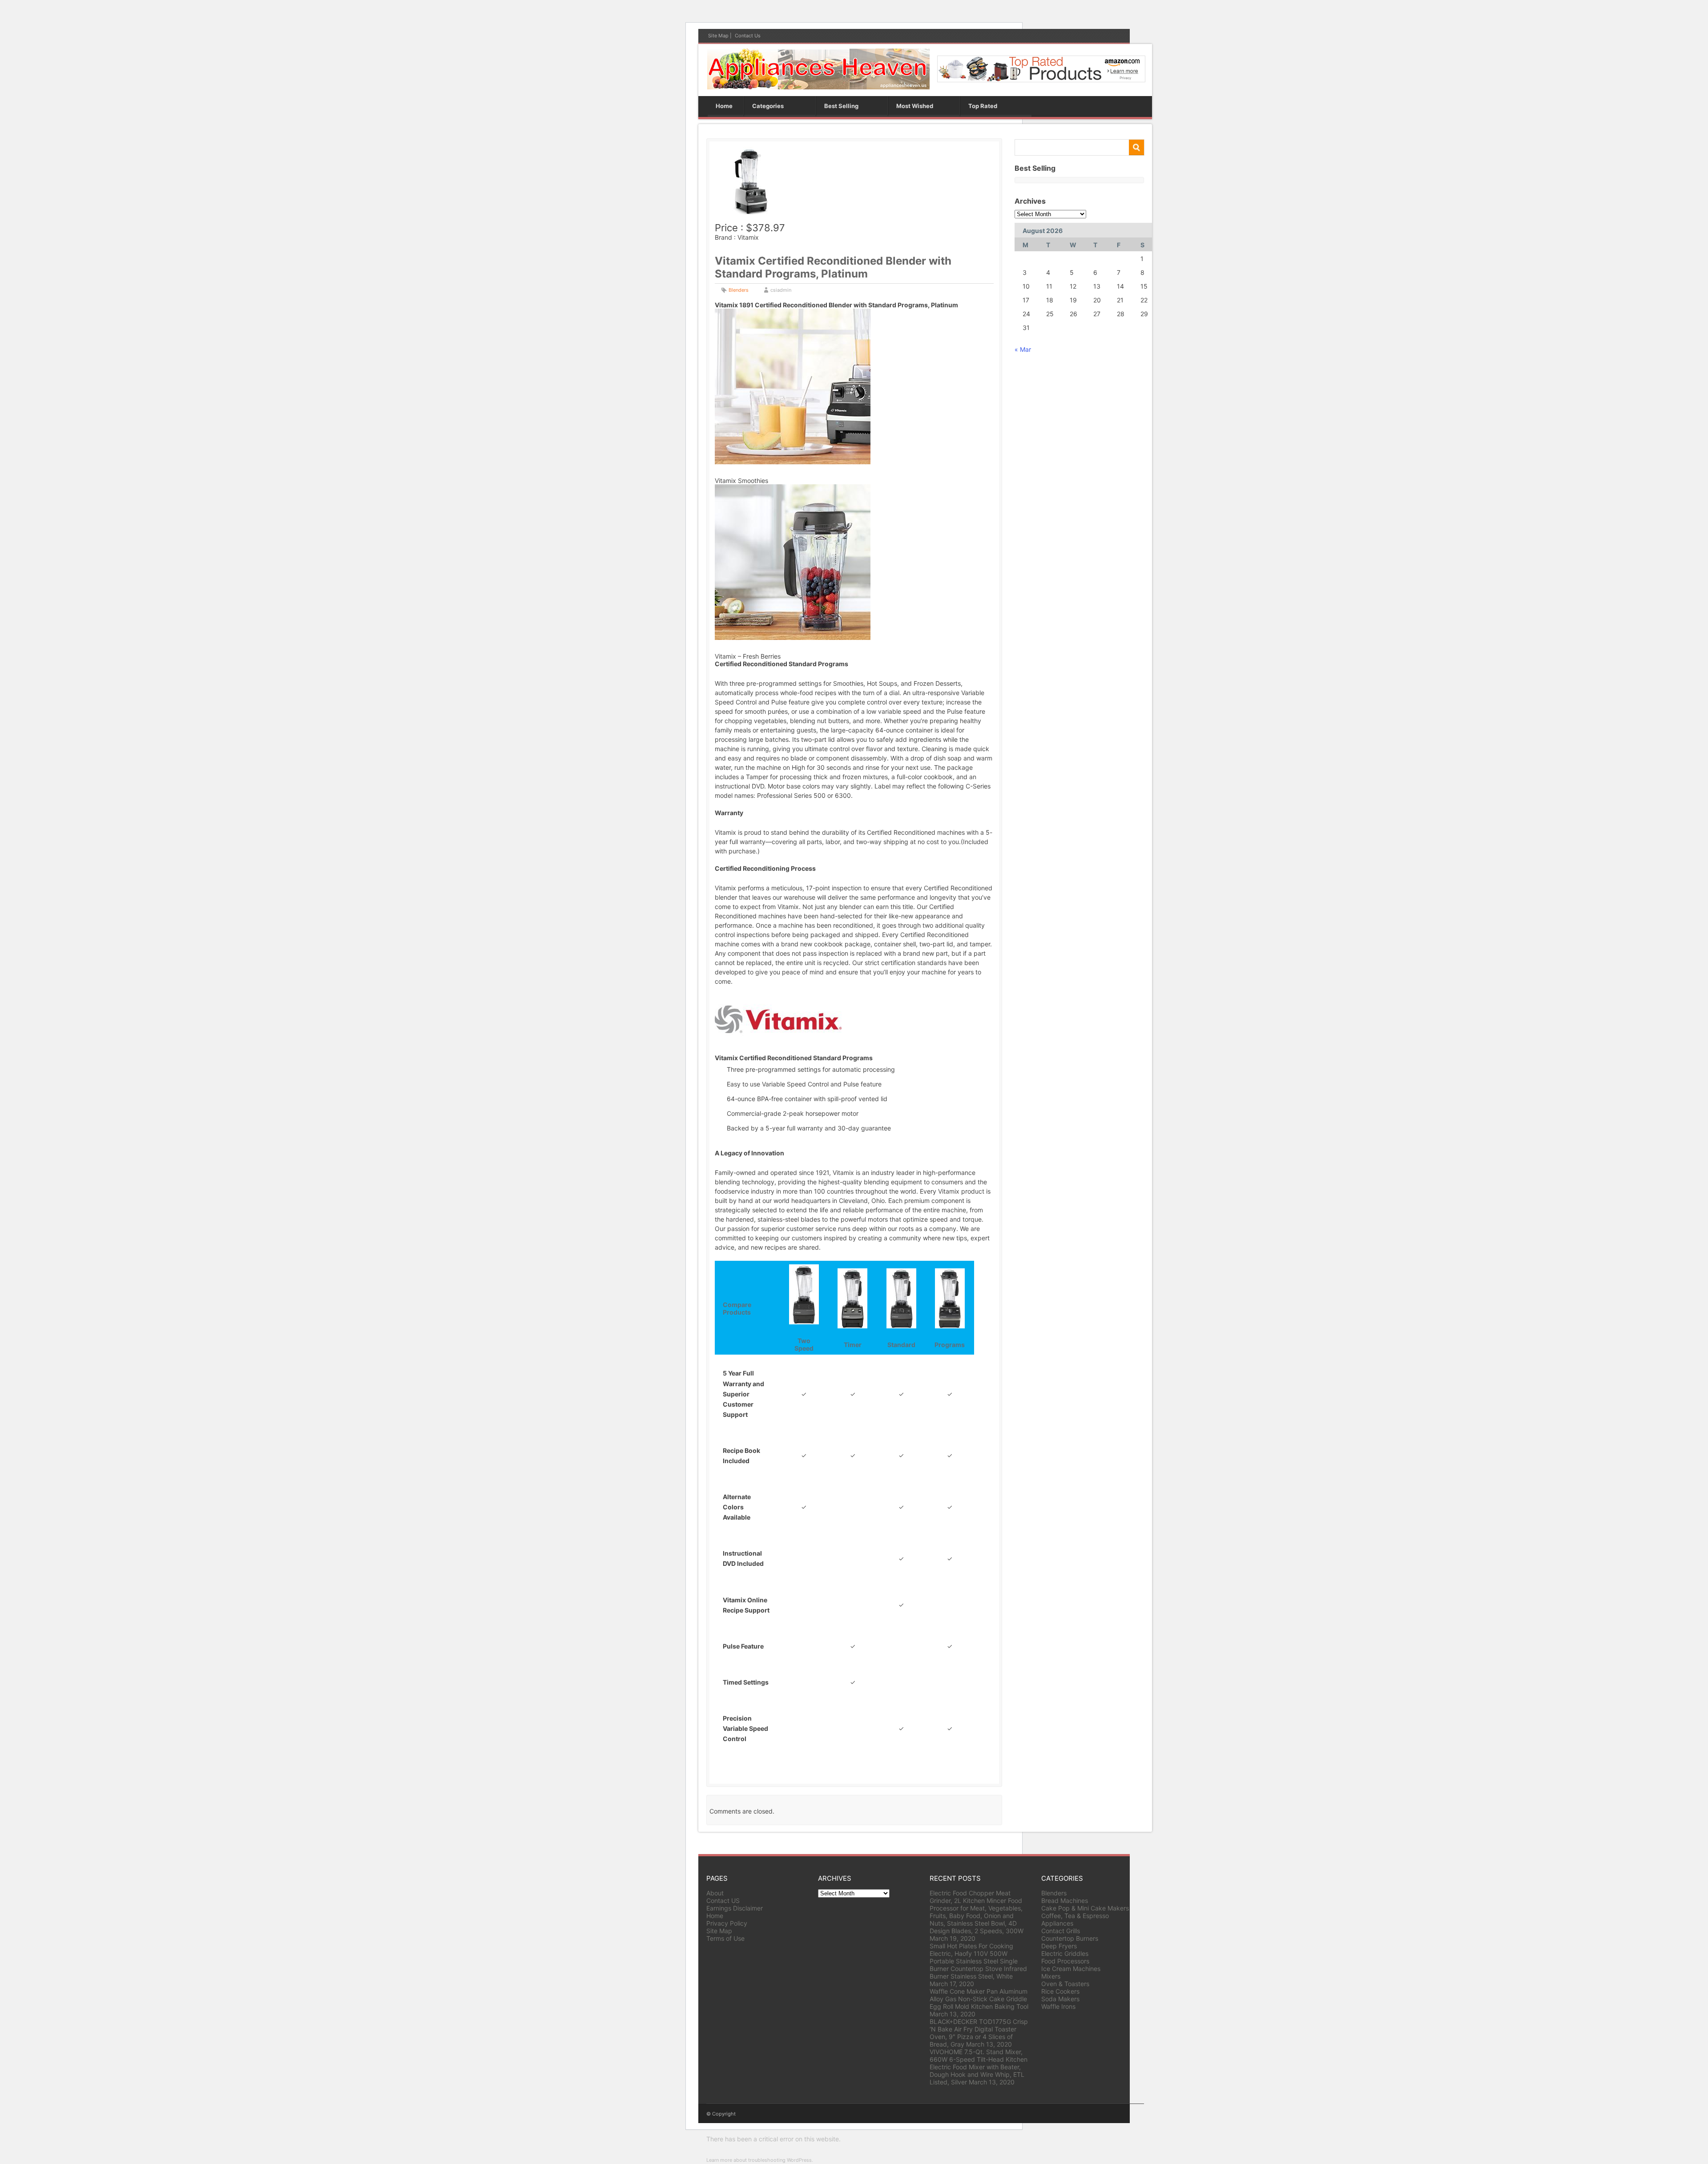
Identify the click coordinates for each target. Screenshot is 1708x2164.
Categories (768, 106)
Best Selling (841, 106)
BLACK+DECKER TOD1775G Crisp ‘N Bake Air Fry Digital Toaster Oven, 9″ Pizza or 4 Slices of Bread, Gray (979, 2033)
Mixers (1051, 1976)
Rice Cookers (1060, 1991)
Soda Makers (1060, 1999)
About (715, 1893)
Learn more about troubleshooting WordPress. (760, 2160)
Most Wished (915, 106)
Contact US (723, 1901)
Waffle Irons (1058, 2006)
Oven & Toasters (1065, 1984)
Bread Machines (1065, 1901)
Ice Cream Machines (1071, 1969)
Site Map (718, 36)
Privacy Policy (727, 1923)
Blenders (739, 290)
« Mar (1023, 349)
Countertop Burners (1070, 1938)
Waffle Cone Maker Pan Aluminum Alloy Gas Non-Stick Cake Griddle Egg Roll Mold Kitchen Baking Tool (979, 1999)
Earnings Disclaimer (735, 1908)
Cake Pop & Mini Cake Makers (1085, 1908)
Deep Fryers (1059, 1946)
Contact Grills (1061, 1931)
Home (724, 106)
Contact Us (748, 36)
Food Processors (1065, 1961)
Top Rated (983, 106)
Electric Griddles (1065, 1953)
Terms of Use (725, 1938)
